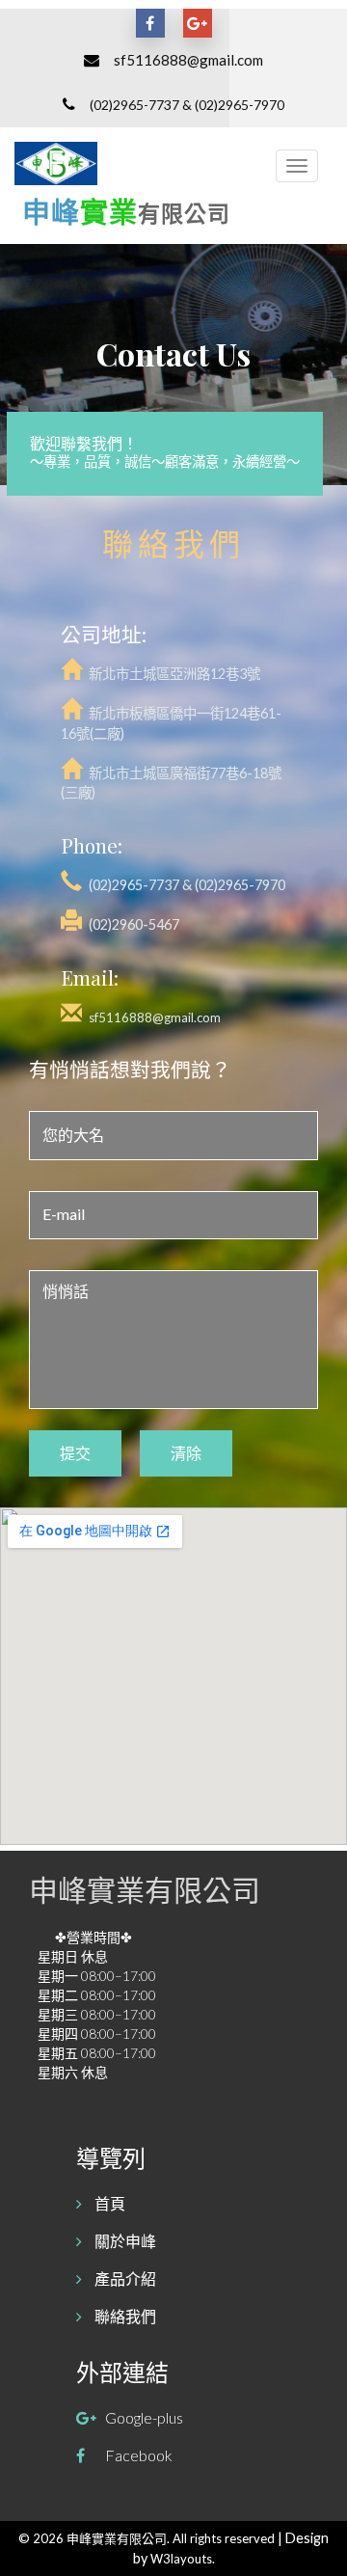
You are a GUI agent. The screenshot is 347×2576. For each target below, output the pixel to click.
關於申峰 (124, 2241)
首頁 (108, 2203)
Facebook (139, 2455)
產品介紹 (124, 2278)
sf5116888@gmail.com (188, 60)
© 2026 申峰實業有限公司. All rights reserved (148, 2538)
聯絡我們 (124, 2316)
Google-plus (144, 2417)
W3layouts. (183, 2559)
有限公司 (184, 213)
